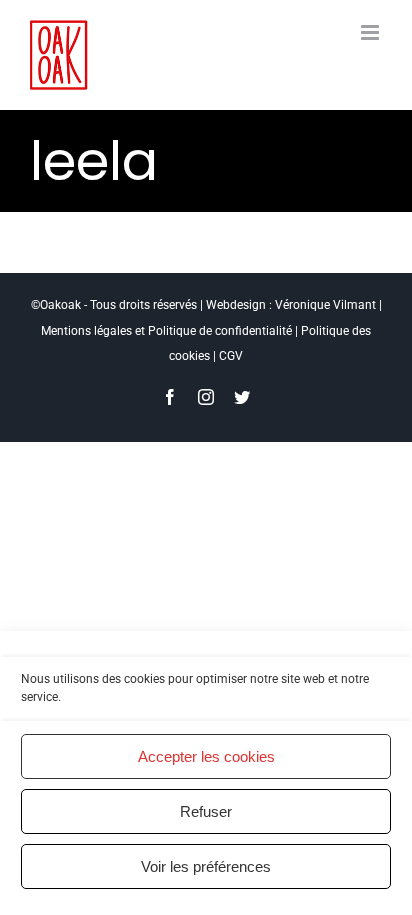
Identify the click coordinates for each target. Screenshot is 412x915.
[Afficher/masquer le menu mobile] (371, 32)
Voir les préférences (206, 866)
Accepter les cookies (206, 756)
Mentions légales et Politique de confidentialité (166, 331)
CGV (231, 356)
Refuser (206, 811)
